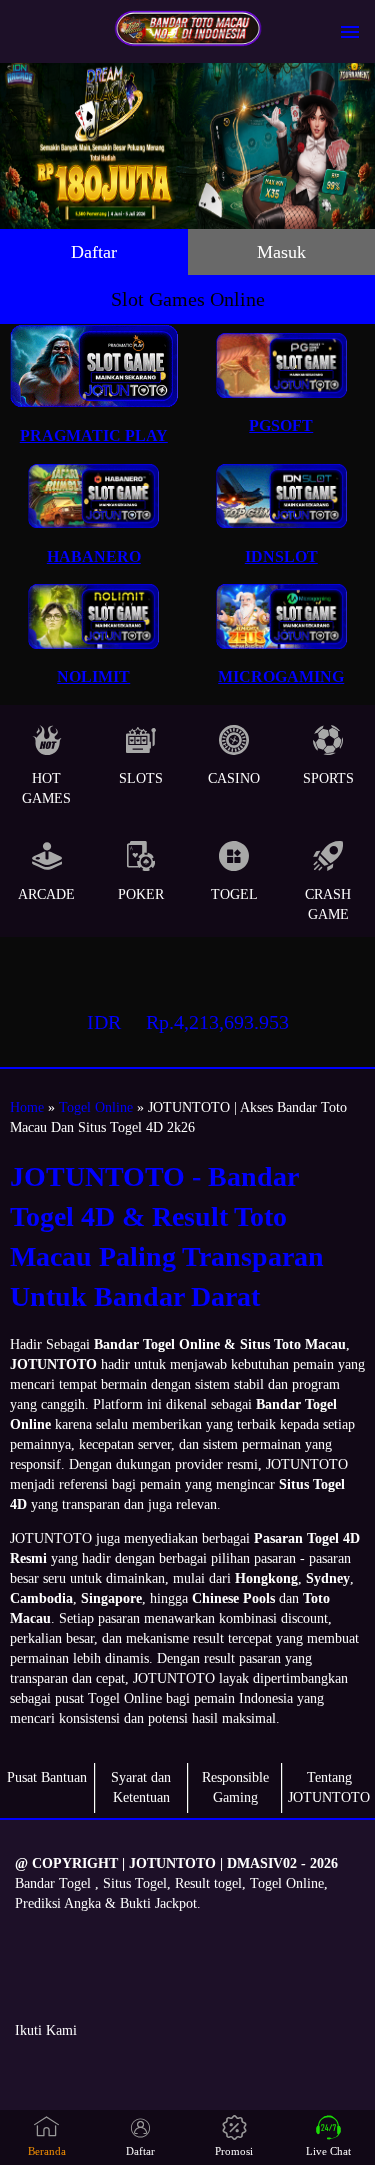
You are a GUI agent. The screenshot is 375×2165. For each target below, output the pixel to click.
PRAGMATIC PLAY (94, 435)
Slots (141, 778)
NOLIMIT (93, 676)
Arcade (46, 894)
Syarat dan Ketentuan (141, 1787)
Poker (141, 894)
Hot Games (46, 788)
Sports (328, 778)
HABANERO (94, 556)
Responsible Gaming (235, 1787)
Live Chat (328, 2151)
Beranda (47, 2151)
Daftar (94, 252)
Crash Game (328, 904)
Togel (234, 894)
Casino (234, 778)
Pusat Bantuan (47, 1777)
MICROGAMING (281, 676)
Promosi (234, 2151)
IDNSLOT (281, 556)
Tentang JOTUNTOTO (329, 1787)
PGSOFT (281, 425)
